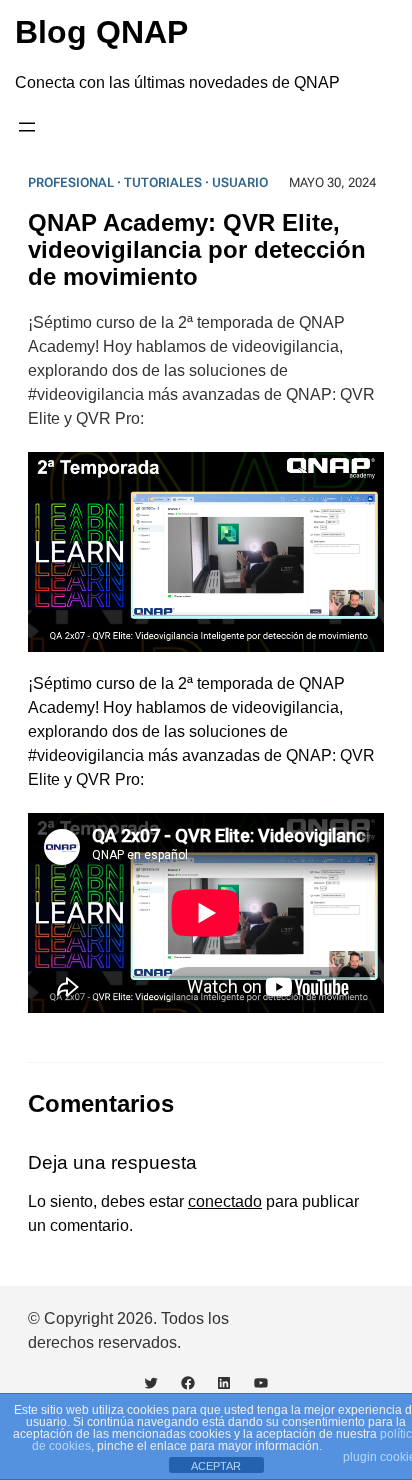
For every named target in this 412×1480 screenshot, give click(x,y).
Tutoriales (163, 182)
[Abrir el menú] (27, 127)
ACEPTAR (216, 1466)
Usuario (240, 182)
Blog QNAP (101, 32)
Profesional (71, 182)
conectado (225, 1201)
